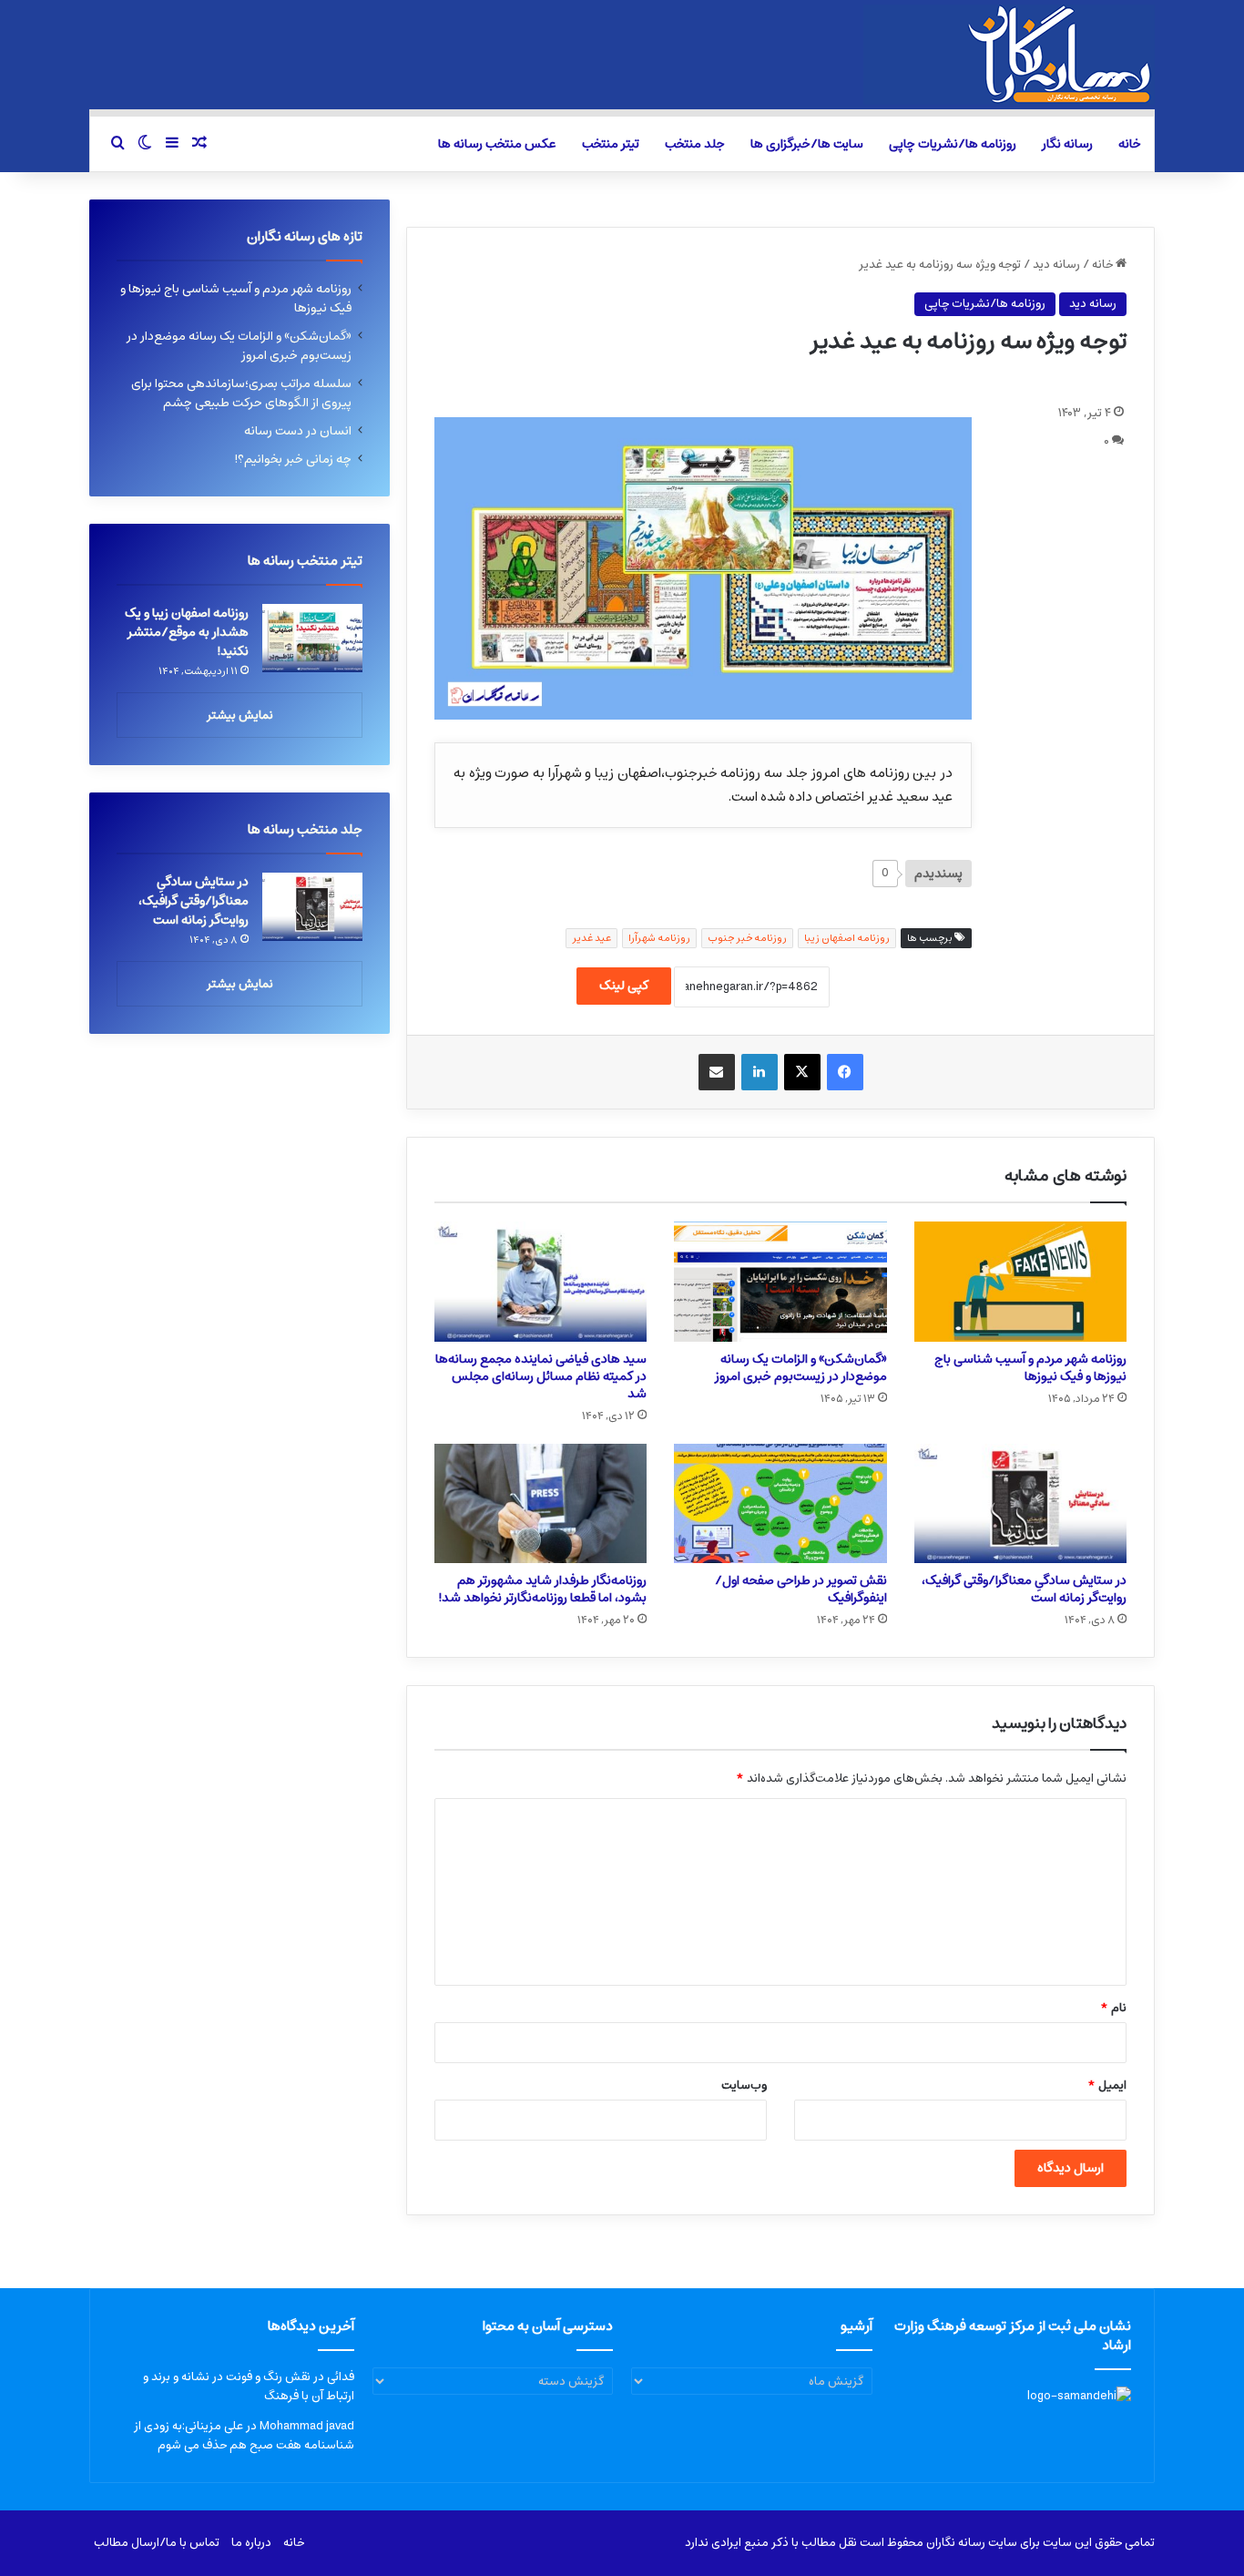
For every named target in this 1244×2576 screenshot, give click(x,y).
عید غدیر (591, 938)
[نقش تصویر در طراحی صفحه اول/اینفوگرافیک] (780, 1504)
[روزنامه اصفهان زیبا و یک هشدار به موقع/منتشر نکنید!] (312, 638)
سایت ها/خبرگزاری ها (807, 144)
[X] (802, 1072)
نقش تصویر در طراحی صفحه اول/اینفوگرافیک (801, 1589)
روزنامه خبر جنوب (747, 938)
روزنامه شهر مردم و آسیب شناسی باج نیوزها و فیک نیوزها (1030, 1368)
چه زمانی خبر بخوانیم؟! (293, 459)
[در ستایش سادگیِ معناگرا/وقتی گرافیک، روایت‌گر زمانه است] (1020, 1504)
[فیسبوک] (845, 1072)
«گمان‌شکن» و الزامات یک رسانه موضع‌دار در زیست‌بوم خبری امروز (801, 1368)
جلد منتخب (695, 144)
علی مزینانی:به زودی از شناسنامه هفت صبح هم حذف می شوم (244, 2436)
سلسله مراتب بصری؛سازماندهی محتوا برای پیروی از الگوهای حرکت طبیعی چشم (241, 393)
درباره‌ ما (251, 2543)
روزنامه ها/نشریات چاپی (953, 144)
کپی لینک (624, 986)
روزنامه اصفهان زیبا (847, 938)
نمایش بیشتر (240, 716)
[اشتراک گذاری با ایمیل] (717, 1072)
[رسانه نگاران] (1009, 55)
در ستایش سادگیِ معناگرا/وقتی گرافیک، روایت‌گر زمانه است (1024, 1589)
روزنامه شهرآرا (659, 938)
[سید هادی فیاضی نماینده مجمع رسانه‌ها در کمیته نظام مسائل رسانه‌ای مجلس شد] (540, 1282)
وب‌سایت (744, 2085)
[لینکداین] (760, 1072)
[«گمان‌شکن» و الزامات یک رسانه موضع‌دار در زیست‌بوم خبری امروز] (780, 1282)
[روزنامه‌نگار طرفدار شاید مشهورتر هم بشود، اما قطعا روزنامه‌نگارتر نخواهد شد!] (540, 1504)
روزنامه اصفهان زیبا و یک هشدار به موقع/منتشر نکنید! (187, 632)
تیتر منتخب (611, 144)
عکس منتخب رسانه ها (497, 144)
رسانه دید (1056, 265)
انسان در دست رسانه (298, 431)
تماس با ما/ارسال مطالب (157, 2543)
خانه (1130, 144)
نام (1113, 2008)
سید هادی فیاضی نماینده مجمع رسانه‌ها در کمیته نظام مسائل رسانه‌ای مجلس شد (541, 1376)
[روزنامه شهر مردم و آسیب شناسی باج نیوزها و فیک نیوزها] (1020, 1282)
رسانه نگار (1067, 144)
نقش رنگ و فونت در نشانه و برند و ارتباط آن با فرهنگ (249, 2387)
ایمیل (1107, 2085)
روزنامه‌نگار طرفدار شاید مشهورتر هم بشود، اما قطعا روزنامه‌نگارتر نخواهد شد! (542, 1589)
